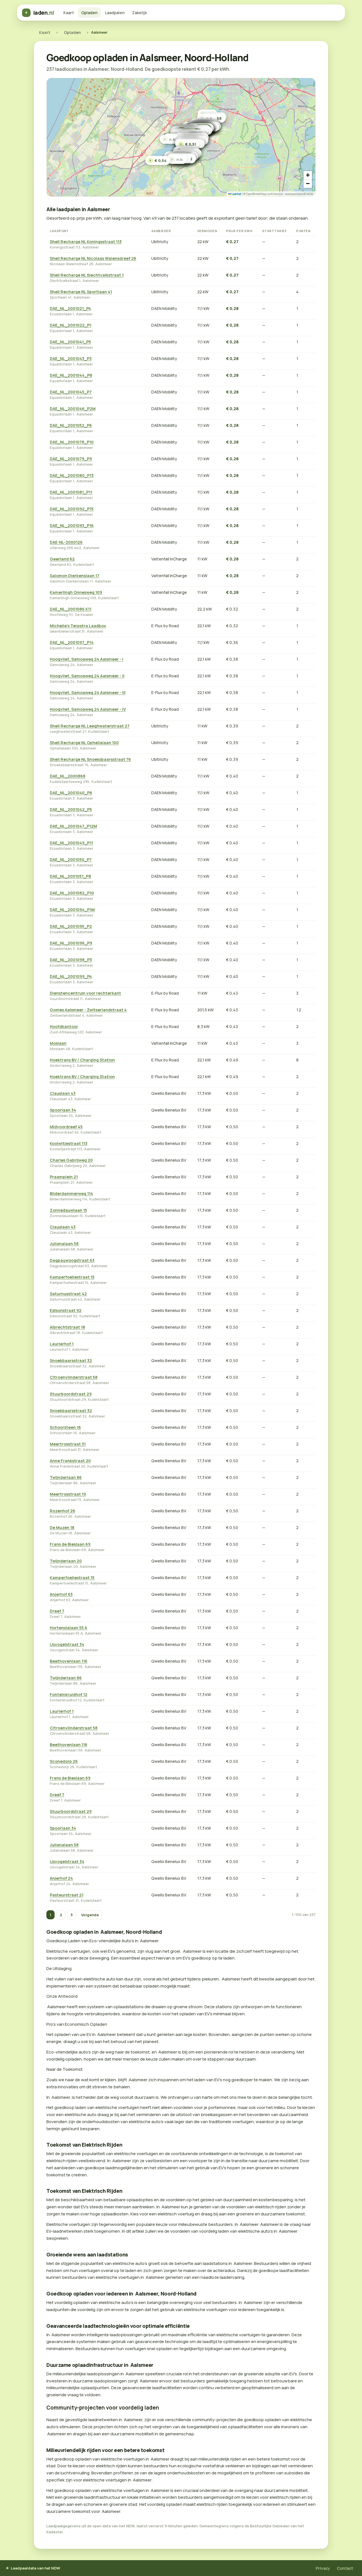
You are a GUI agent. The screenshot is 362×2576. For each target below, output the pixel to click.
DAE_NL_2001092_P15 (72, 509)
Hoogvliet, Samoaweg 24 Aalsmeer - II (87, 676)
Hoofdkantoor (64, 1026)
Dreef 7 (57, 1611)
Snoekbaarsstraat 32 (71, 1360)
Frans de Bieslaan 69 (70, 1544)
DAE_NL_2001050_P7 (71, 859)
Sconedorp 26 (64, 1761)
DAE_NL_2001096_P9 (71, 943)
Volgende (90, 1915)
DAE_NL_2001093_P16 (72, 525)
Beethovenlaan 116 (69, 1661)
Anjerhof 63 (61, 1594)
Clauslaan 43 (63, 1093)
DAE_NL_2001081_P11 (71, 492)
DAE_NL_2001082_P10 (72, 893)
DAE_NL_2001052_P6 (71, 425)
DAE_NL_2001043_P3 (71, 358)
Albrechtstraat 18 (67, 1327)
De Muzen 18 (62, 1527)
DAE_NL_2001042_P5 (71, 809)
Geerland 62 (62, 559)
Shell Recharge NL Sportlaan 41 (81, 292)
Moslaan (58, 1043)
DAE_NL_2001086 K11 (71, 609)
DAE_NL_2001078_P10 (72, 442)
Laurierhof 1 (62, 1344)
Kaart (69, 13)
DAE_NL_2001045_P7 (71, 392)
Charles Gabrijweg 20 (71, 1160)
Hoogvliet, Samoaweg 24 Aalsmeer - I (87, 659)
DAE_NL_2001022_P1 (71, 325)
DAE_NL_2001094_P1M (72, 910)
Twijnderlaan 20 (66, 1561)
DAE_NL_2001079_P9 (71, 459)
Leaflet (236, 194)
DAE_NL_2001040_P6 (71, 793)
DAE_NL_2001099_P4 (71, 976)
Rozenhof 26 (63, 1511)
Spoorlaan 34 (63, 1110)
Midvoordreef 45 (66, 1127)
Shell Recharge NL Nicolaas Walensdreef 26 (93, 258)
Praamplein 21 (64, 1177)
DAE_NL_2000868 (68, 776)
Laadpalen (115, 13)
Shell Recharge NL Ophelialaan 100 (84, 743)
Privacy (323, 2568)
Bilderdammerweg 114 (71, 1193)
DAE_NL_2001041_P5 (70, 342)
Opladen (89, 13)
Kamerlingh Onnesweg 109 (76, 592)
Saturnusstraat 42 (68, 1294)
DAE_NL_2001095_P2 (71, 926)
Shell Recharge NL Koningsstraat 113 (86, 242)
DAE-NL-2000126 (66, 542)
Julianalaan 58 (64, 1244)
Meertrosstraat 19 (68, 1494)
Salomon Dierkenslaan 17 (75, 576)
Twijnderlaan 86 (66, 1477)
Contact (345, 2568)
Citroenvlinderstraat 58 (74, 1377)
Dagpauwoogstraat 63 (72, 1260)
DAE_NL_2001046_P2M (73, 409)
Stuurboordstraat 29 (71, 1394)
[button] (188, 144)
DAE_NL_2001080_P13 (72, 475)
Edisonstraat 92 (66, 1310)
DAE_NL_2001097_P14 (72, 642)
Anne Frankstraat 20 (70, 1461)
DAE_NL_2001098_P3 (71, 960)
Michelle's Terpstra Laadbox (78, 626)
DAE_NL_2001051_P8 (70, 876)
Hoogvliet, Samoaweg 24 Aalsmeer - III (88, 692)
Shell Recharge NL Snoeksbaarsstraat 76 (90, 759)
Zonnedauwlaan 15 (68, 1210)
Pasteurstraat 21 (67, 1895)
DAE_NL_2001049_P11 (71, 843)
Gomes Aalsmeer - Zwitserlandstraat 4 (88, 1010)
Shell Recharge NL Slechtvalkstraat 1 (87, 275)
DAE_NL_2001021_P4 (70, 308)
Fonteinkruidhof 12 (69, 1694)
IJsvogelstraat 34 (67, 1644)
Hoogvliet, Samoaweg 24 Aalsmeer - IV (88, 709)
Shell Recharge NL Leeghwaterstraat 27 (90, 726)
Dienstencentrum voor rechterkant (85, 993)
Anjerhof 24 (61, 1878)
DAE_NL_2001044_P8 (71, 375)
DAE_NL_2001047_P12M (73, 826)
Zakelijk (139, 13)
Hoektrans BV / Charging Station (82, 1060)
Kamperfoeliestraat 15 (72, 1277)
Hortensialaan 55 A (68, 1628)
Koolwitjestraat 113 (69, 1143)
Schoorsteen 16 (65, 1427)
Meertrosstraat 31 (68, 1444)
